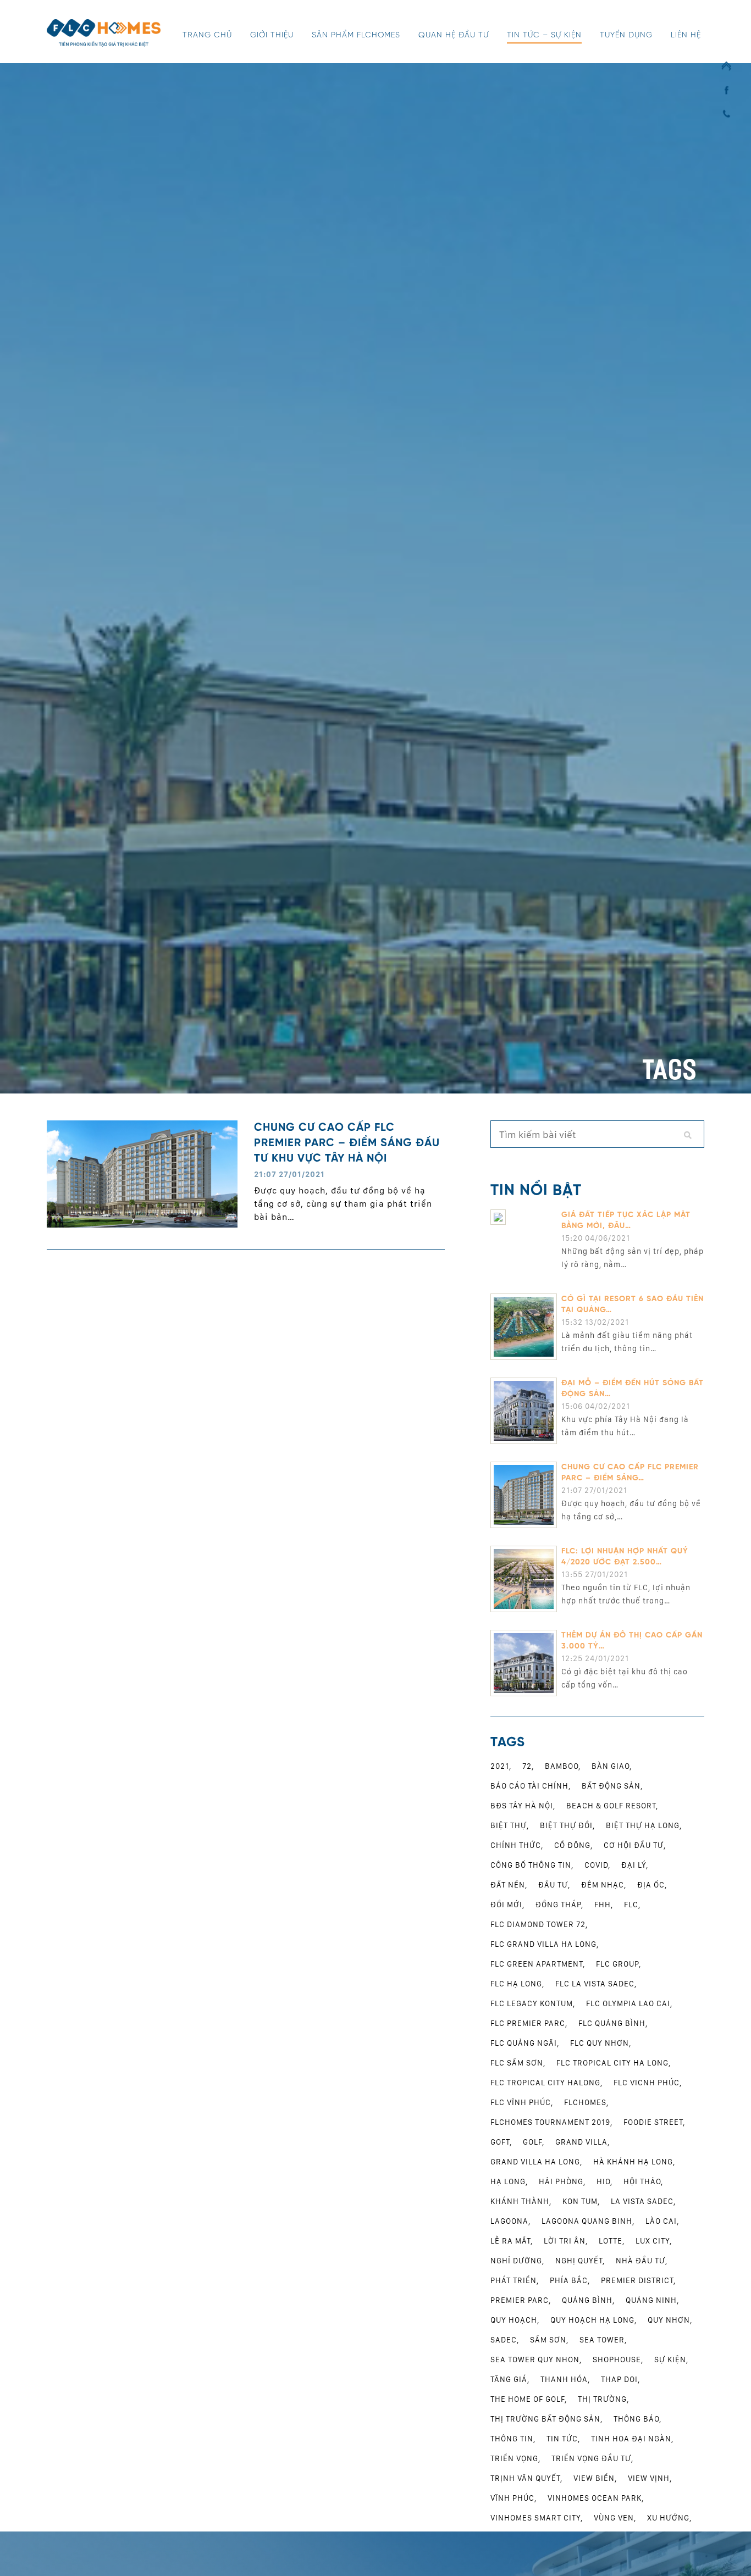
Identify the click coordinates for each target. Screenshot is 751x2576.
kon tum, (581, 2201)
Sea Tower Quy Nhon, (536, 2360)
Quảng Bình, (588, 2300)
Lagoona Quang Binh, (588, 2221)
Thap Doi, (620, 2379)
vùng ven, (615, 2518)
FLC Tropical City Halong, (546, 2083)
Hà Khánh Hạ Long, (634, 2162)
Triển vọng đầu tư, (592, 2458)
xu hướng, (669, 2518)
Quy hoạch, (515, 2320)
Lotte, (612, 2241)
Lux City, (654, 2241)
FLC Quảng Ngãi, (525, 2043)
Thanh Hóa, (565, 2379)
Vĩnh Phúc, (513, 2498)
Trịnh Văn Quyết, (526, 2478)
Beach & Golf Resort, (612, 1806)
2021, (501, 1766)
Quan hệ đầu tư (454, 35)
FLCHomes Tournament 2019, (551, 2122)
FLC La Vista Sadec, (596, 1984)
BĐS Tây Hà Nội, (523, 1806)
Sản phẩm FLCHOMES (356, 35)
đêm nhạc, (604, 1885)
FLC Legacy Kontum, (533, 2003)
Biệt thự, (510, 1825)
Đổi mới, (507, 1905)
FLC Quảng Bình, (613, 2023)
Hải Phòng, (562, 2181)
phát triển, (515, 2280)
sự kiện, (671, 2360)
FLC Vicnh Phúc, (648, 2083)
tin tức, (563, 2439)
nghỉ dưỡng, (517, 2261)
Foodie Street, (654, 2122)
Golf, (534, 2142)
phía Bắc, (570, 2280)
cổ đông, (573, 1845)
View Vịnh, (650, 2478)
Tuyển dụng (626, 35)
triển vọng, (515, 2458)
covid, (597, 1865)
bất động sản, (612, 1786)
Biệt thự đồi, (567, 1825)
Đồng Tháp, (559, 1905)
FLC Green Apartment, (538, 1964)
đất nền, (509, 1885)
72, (528, 1766)
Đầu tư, (554, 1885)
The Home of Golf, (529, 2399)
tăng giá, (510, 2379)
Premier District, (638, 2280)
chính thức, (517, 1845)
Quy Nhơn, (670, 2320)
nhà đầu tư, (642, 2261)
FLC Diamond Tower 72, (539, 1924)
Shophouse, (618, 2360)
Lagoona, (510, 2221)
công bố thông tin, (532, 1865)
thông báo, (637, 2419)
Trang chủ (207, 35)
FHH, (604, 1905)
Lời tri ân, (566, 2241)
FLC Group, (619, 1964)
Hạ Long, (509, 2181)
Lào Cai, (662, 2221)
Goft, (501, 2142)
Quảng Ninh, (652, 2300)
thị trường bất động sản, (546, 2419)
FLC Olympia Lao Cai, (629, 2003)
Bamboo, (563, 1766)
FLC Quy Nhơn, (601, 2043)
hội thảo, (643, 2181)
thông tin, (513, 2439)
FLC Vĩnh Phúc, (522, 2102)
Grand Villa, (582, 2142)
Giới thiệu (272, 35)
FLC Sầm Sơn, (518, 2063)
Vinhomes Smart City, (537, 2518)
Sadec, (505, 2340)
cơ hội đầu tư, (635, 1845)
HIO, (604, 2181)
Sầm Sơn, (549, 2340)
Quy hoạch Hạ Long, (593, 2320)
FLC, (632, 1905)
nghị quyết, (580, 2261)
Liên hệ (686, 35)
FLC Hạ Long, (517, 1984)
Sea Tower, (603, 2340)
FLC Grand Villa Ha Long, (545, 1944)
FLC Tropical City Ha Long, (614, 2063)
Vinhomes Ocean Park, (596, 2498)
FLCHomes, (586, 2102)
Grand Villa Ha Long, (536, 2162)
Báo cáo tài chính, (531, 1786)
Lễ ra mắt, (512, 2241)
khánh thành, (521, 2201)
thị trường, (603, 2399)
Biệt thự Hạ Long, (644, 1825)
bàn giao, (612, 1766)
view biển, (595, 2478)
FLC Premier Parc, (529, 2023)
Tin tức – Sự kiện (544, 35)
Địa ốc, (652, 1885)
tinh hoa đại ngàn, (632, 2439)
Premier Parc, (521, 2300)
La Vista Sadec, (643, 2201)
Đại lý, (635, 1865)
